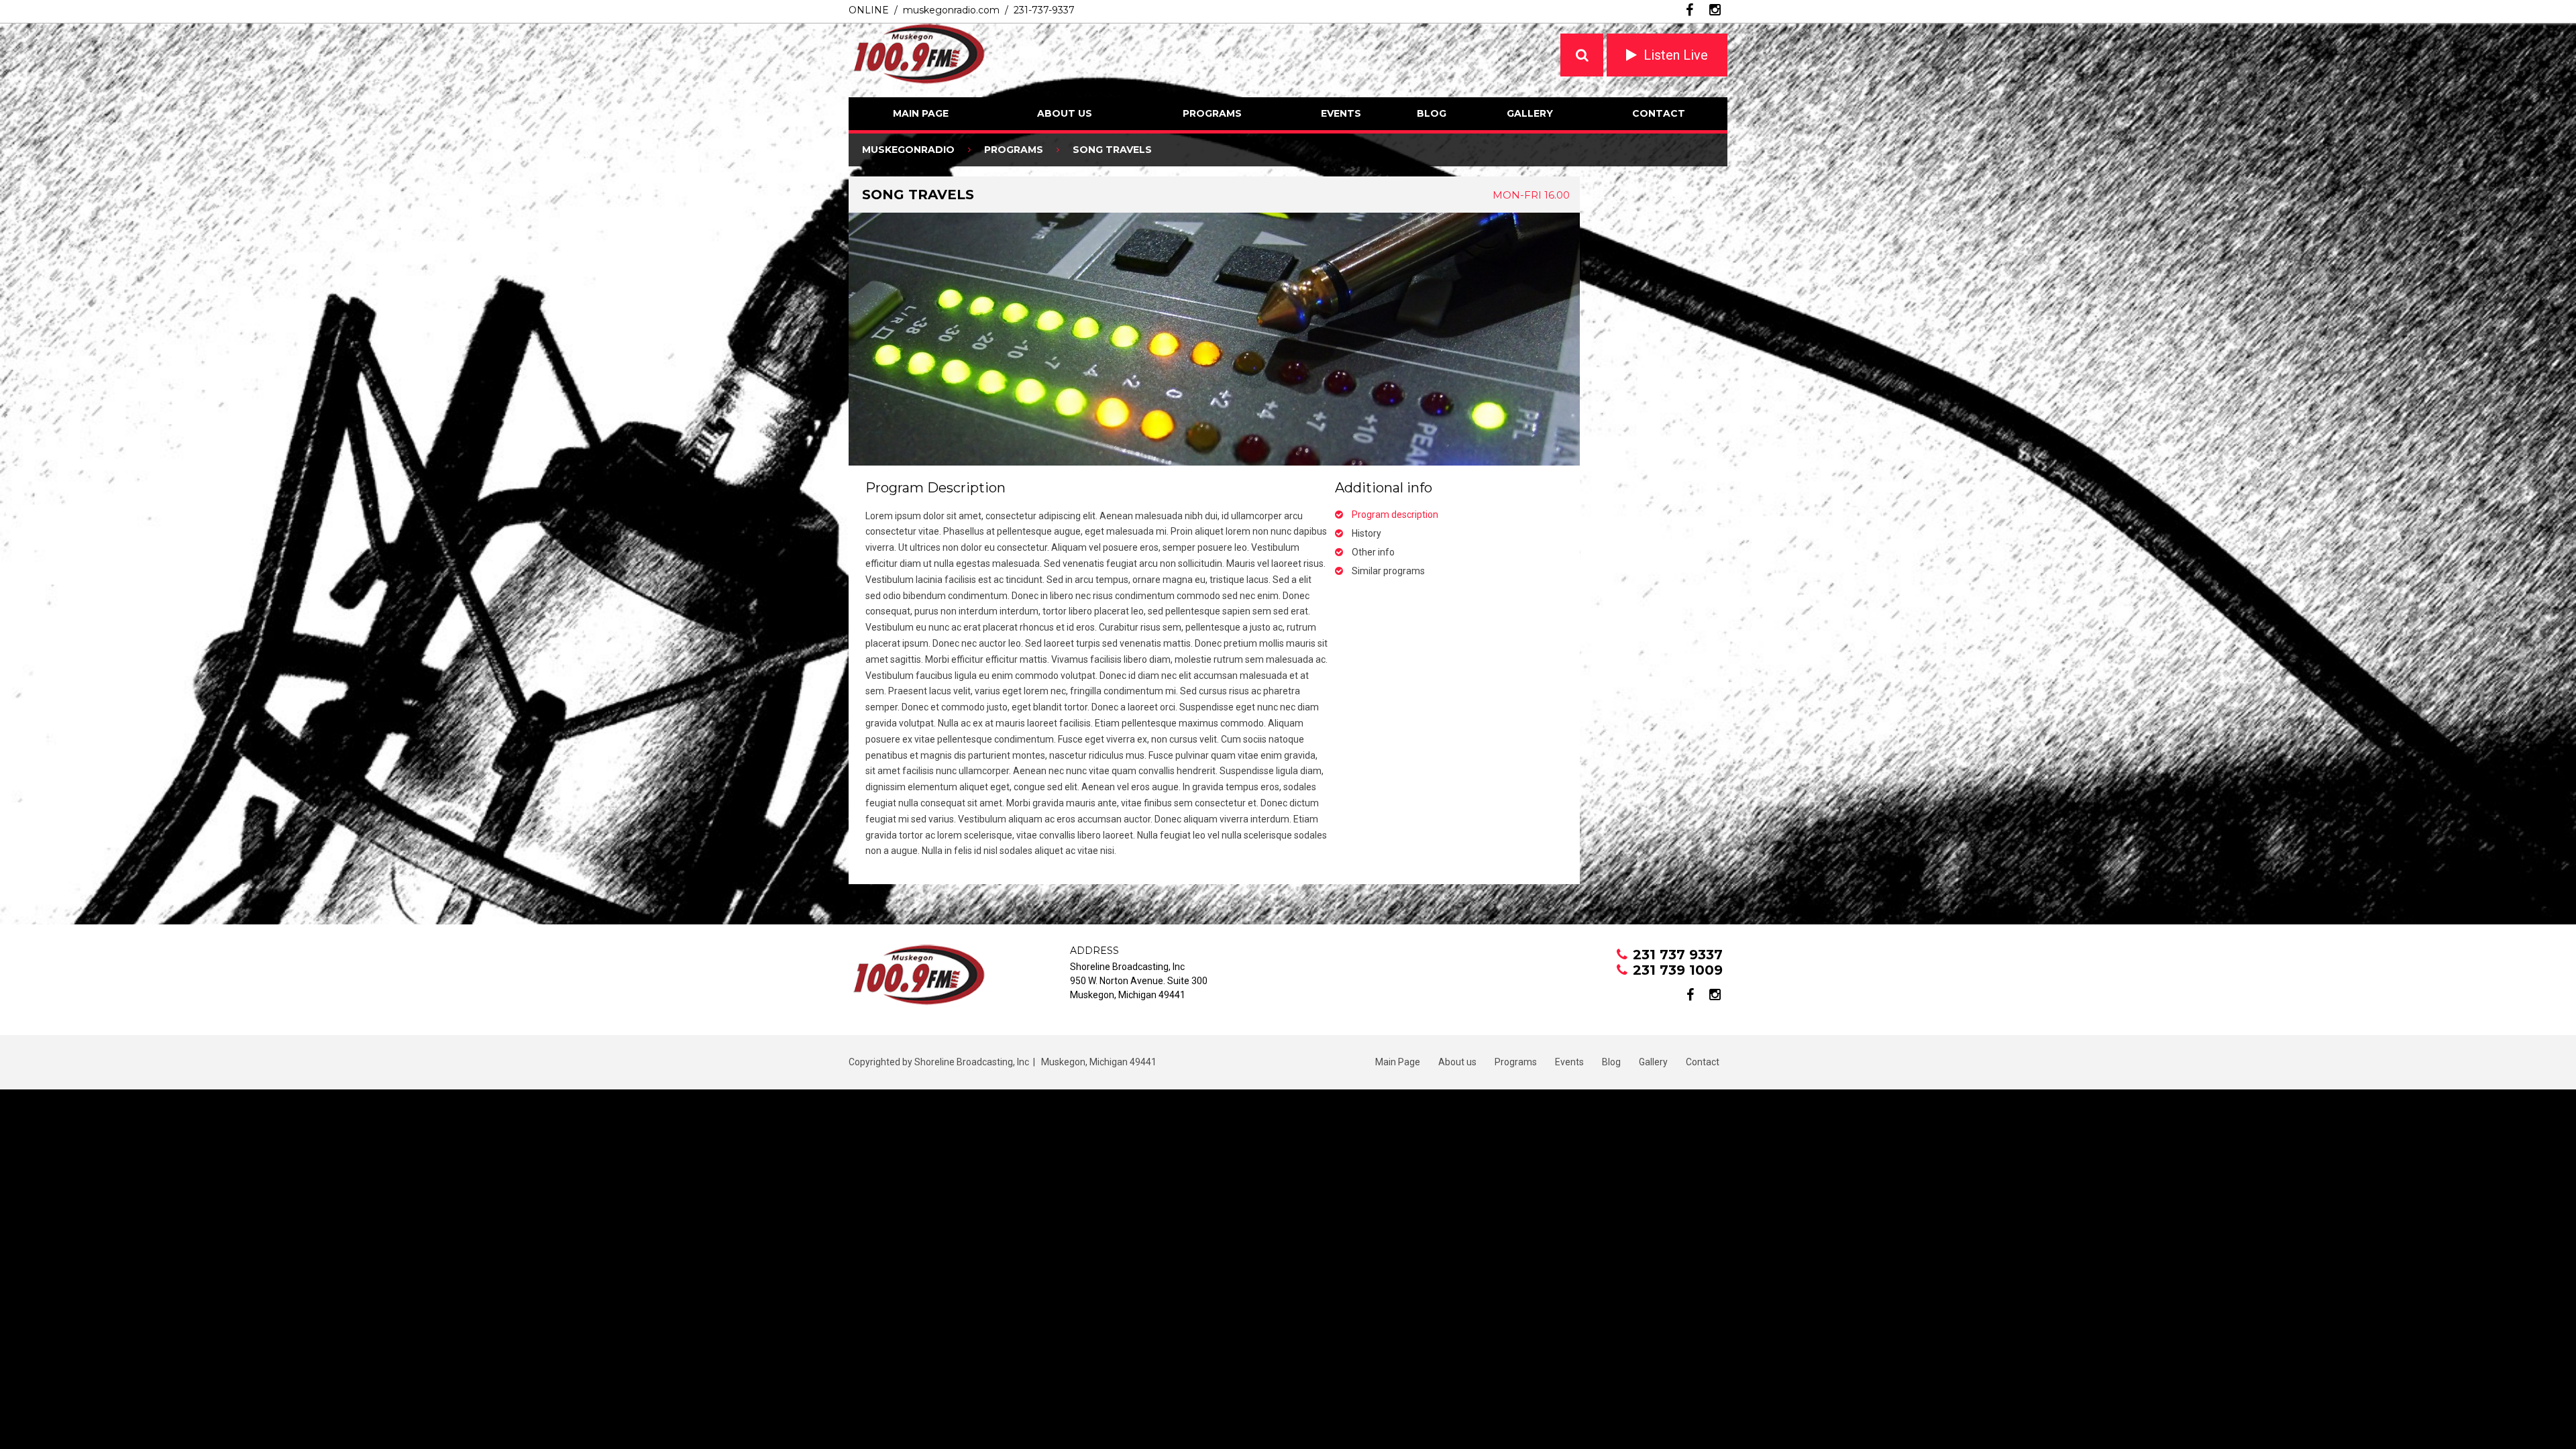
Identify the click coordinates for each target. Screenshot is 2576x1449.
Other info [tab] (1373, 552)
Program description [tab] (1395, 515)
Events (1341, 113)
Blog (1432, 113)
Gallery (1530, 113)
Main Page (921, 113)
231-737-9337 (1044, 10)
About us (1065, 113)
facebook (1689, 10)
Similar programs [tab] (1388, 571)
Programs (1212, 113)
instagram (1715, 10)
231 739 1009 (1678, 970)
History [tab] (1366, 533)
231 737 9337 (1678, 955)
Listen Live (1676, 55)
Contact (1659, 113)
